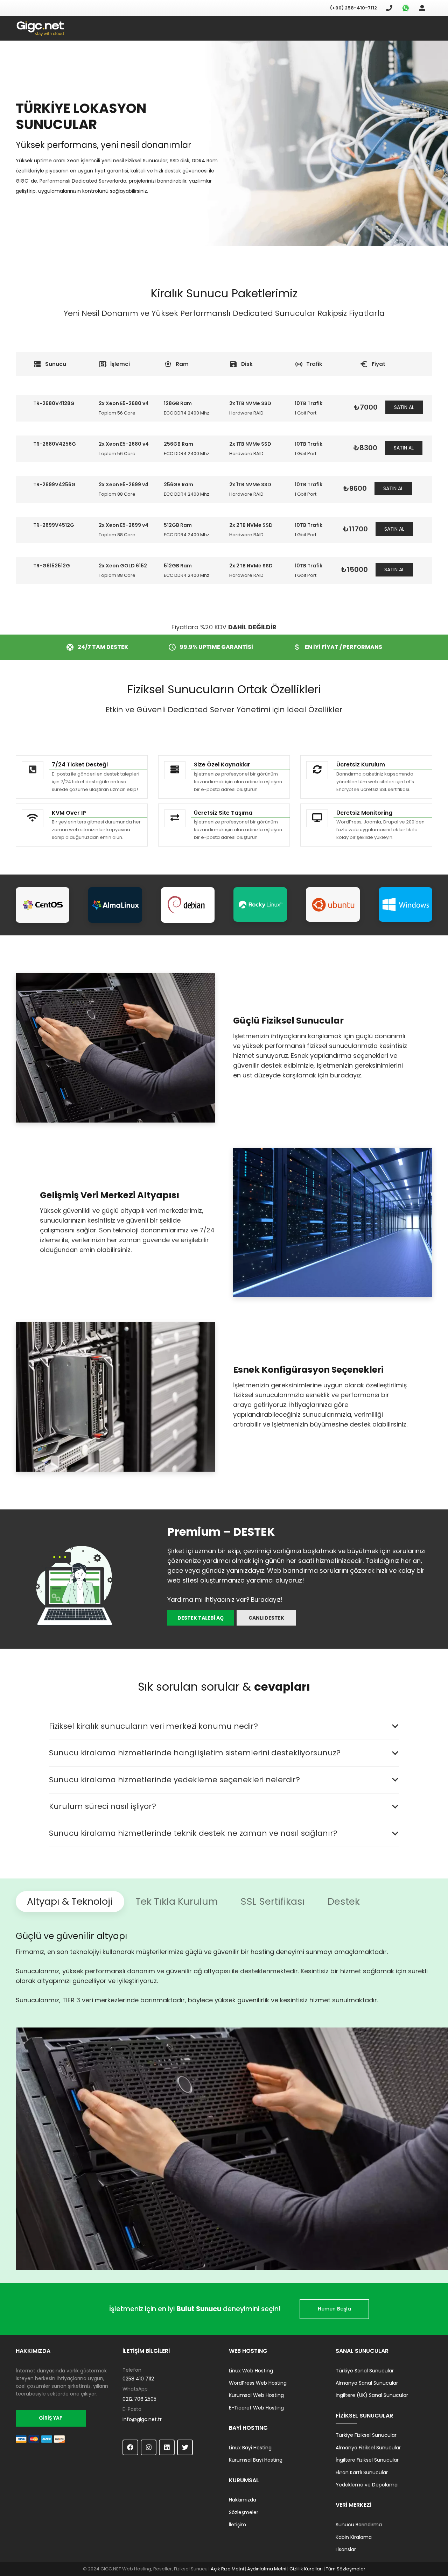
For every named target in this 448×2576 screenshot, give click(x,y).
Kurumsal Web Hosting (256, 2395)
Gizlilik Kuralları (306, 2569)
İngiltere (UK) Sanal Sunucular (372, 2395)
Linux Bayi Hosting (250, 2448)
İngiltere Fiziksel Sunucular (367, 2460)
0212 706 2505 (139, 2399)
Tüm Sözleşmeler (346, 2569)
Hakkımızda (243, 2500)
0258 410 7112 (138, 2379)
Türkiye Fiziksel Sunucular (366, 2435)
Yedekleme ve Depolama (367, 2485)
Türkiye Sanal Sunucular (365, 2371)
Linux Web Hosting (251, 2371)
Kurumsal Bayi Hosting (256, 2460)
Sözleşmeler (244, 2512)
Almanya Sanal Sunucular (367, 2383)
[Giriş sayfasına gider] (422, 8)
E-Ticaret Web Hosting (256, 2408)
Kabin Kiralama (354, 2537)
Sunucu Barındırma (359, 2525)
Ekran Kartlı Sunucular (362, 2472)
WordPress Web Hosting (258, 2383)
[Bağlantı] (40, 29)
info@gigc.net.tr (142, 2419)
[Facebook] (130, 2447)
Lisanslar (346, 2549)
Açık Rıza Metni (227, 2569)
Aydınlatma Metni (267, 2569)
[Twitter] (185, 2447)
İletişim (237, 2525)
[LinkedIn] (167, 2447)
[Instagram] (149, 2447)
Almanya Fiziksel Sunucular (368, 2448)
